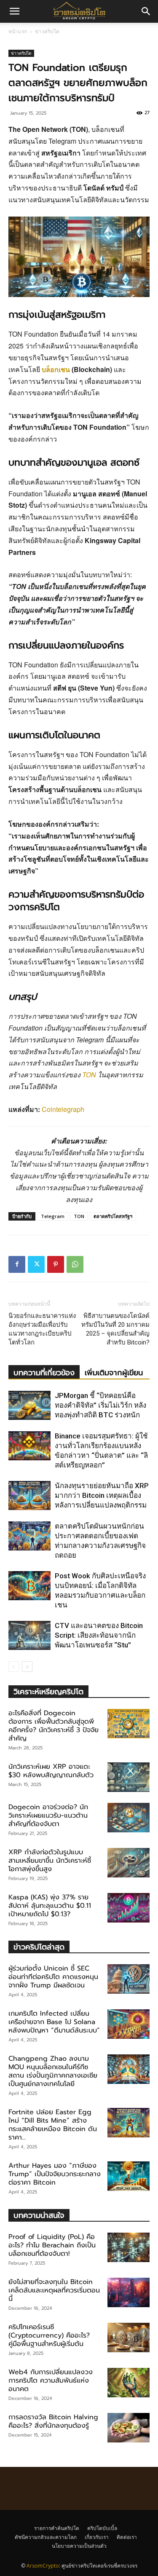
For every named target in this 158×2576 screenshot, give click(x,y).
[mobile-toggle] (14, 11)
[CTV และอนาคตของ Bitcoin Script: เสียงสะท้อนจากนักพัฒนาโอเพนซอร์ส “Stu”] (29, 1635)
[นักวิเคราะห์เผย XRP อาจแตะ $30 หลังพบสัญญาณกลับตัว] (129, 1777)
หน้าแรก (18, 31)
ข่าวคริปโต (47, 31)
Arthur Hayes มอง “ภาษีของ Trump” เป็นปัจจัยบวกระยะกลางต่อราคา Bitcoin (55, 2174)
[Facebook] (17, 1264)
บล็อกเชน (56, 369)
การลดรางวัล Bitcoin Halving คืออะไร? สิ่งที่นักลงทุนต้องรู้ (53, 2421)
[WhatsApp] (75, 1264)
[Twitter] (36, 1264)
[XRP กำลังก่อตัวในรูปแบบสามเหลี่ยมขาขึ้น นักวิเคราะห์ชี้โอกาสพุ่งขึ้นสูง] (129, 1863)
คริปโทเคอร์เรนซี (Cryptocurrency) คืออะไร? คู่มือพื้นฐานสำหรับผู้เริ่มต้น (49, 2335)
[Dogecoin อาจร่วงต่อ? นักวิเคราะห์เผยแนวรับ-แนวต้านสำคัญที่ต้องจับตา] (129, 1818)
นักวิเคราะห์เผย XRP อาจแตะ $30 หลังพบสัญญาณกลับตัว (51, 1771)
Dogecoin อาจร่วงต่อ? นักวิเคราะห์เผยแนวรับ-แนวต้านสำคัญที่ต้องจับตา (48, 1816)
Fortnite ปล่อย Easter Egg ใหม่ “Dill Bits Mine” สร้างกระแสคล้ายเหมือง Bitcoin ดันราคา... (53, 2125)
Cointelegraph (63, 1109)
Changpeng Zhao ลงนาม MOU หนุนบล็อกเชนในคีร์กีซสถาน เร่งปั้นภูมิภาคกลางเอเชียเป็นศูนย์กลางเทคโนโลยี (53, 2071)
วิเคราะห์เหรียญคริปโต (48, 1691)
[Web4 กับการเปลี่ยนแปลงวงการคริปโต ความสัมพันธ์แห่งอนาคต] (129, 2383)
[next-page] (27, 1667)
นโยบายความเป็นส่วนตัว (79, 2546)
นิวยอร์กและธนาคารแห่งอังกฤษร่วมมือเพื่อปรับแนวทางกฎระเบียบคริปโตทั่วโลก (42, 1329)
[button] (146, 11)
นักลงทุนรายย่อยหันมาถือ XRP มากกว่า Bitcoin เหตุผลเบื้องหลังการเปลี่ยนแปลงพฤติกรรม (102, 1495)
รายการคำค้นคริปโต (57, 2528)
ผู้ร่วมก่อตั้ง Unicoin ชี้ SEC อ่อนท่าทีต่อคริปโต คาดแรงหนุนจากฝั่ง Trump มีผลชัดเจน (53, 1977)
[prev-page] (14, 1667)
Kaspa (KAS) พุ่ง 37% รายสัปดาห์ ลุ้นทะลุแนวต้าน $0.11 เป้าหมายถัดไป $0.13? (50, 1906)
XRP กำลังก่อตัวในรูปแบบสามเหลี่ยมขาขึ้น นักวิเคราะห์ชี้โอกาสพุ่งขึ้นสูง (50, 1861)
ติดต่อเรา (127, 2537)
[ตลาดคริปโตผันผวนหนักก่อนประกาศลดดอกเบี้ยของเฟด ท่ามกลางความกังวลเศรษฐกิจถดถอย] (29, 1536)
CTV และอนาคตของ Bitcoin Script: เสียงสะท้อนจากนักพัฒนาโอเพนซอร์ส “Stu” (99, 1635)
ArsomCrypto (43, 2566)
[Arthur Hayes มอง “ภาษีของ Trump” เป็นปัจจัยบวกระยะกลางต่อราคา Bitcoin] (129, 2176)
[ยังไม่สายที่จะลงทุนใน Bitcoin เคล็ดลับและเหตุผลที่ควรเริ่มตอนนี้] (129, 2292)
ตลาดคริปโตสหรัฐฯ (113, 1216)
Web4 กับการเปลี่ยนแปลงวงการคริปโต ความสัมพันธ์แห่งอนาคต (51, 2381)
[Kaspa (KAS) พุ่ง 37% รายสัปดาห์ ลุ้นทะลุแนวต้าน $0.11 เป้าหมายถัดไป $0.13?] (129, 1908)
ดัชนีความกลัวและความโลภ (46, 2537)
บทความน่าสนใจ (39, 2215)
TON (89, 1075)
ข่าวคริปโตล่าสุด (39, 1947)
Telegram (53, 1216)
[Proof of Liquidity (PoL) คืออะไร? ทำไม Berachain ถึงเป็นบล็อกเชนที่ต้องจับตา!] (129, 2247)
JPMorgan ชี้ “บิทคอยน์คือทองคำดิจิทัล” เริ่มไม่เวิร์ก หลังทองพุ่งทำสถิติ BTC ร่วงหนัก (100, 1405)
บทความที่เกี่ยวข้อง (44, 1373)
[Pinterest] (56, 1264)
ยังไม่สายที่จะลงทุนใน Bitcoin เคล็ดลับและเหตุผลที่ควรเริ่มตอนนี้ (54, 2290)
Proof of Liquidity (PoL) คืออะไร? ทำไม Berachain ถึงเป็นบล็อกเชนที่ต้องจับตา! (52, 2245)
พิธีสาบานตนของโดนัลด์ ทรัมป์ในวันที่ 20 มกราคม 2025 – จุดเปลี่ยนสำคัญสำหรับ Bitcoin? (115, 1329)
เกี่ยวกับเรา (97, 2537)
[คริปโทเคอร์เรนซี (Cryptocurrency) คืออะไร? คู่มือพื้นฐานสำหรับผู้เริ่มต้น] (129, 2338)
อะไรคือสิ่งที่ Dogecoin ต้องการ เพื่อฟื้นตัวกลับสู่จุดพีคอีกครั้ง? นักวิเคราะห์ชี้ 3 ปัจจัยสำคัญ (54, 1726)
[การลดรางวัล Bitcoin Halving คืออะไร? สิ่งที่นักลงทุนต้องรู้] (129, 2428)
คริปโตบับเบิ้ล (102, 2528)
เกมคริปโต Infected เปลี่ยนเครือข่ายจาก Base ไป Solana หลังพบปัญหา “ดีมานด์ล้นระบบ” (54, 2022)
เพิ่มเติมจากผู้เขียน (114, 1373)
